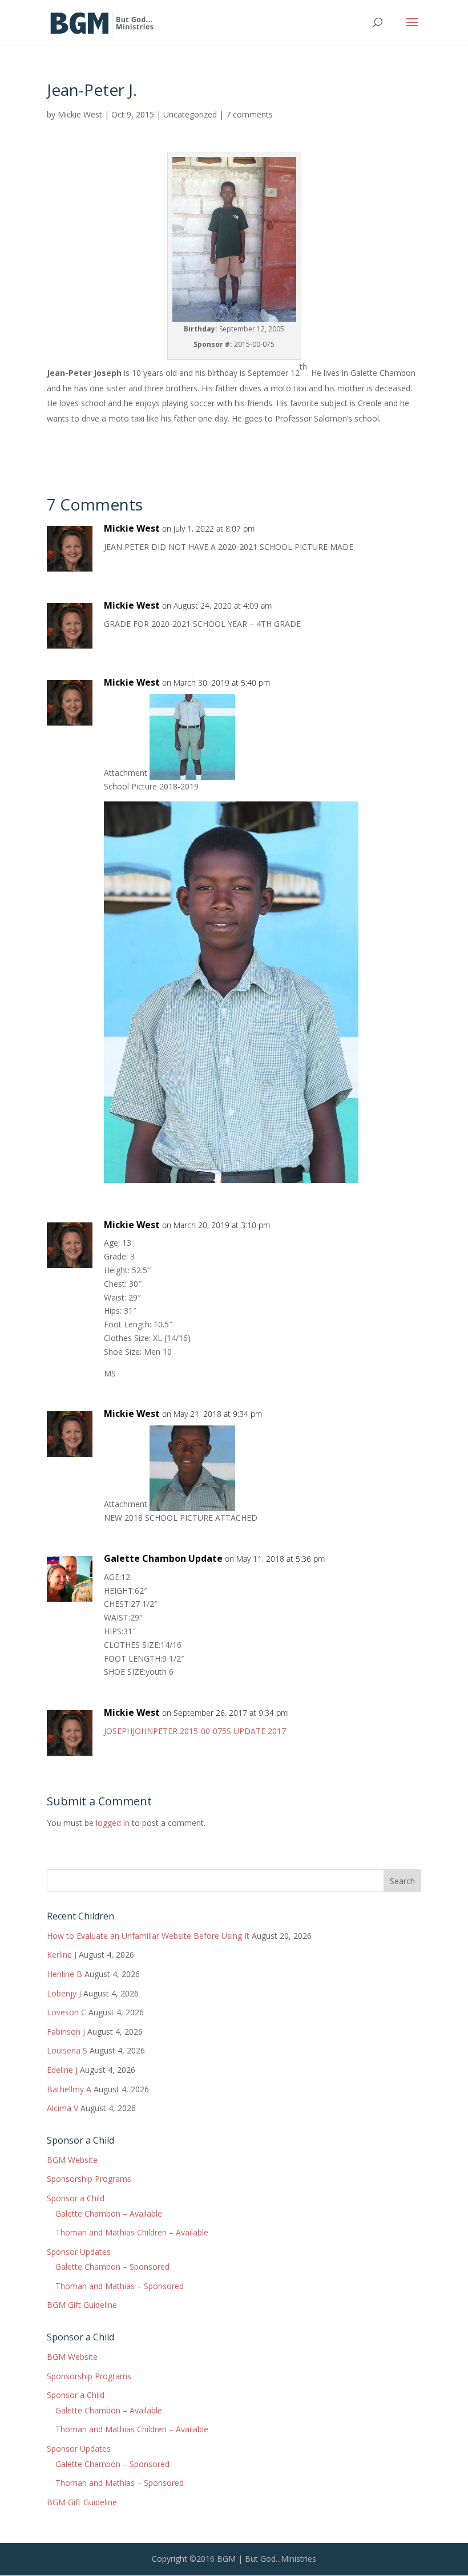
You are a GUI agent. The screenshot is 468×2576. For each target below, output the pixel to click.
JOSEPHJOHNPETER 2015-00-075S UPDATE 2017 (195, 1731)
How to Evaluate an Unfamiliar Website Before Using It (148, 1936)
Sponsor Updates (79, 2252)
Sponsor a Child (76, 2198)
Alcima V (62, 2108)
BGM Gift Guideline (82, 2305)
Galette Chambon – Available (109, 2214)
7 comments (249, 114)
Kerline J (62, 1955)
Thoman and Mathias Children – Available (132, 2232)
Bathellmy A (69, 2089)
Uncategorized (190, 114)
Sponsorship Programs (89, 2179)
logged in (113, 1823)
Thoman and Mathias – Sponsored (120, 2286)
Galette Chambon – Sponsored (112, 2267)
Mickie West (80, 114)
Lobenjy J (64, 1993)
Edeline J (62, 2070)
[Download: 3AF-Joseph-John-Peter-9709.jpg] (192, 773)
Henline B (64, 1974)
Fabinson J (66, 2032)
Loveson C (66, 2012)
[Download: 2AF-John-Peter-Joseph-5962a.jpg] (192, 1504)
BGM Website (72, 2160)
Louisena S (67, 2050)
